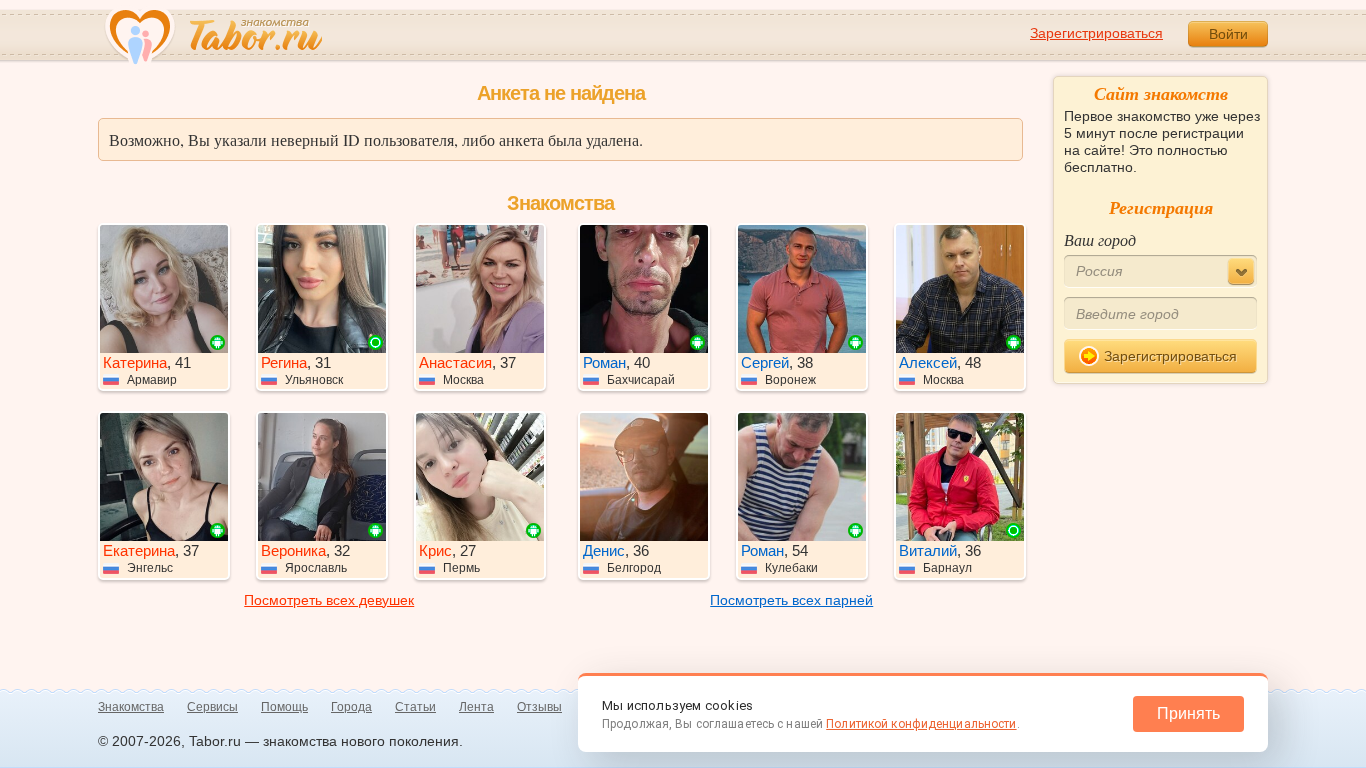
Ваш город (1100, 239)
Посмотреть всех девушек (329, 600)
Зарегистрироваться (1096, 33)
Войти (1228, 34)
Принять (1188, 713)
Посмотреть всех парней (791, 600)
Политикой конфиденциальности (921, 724)
